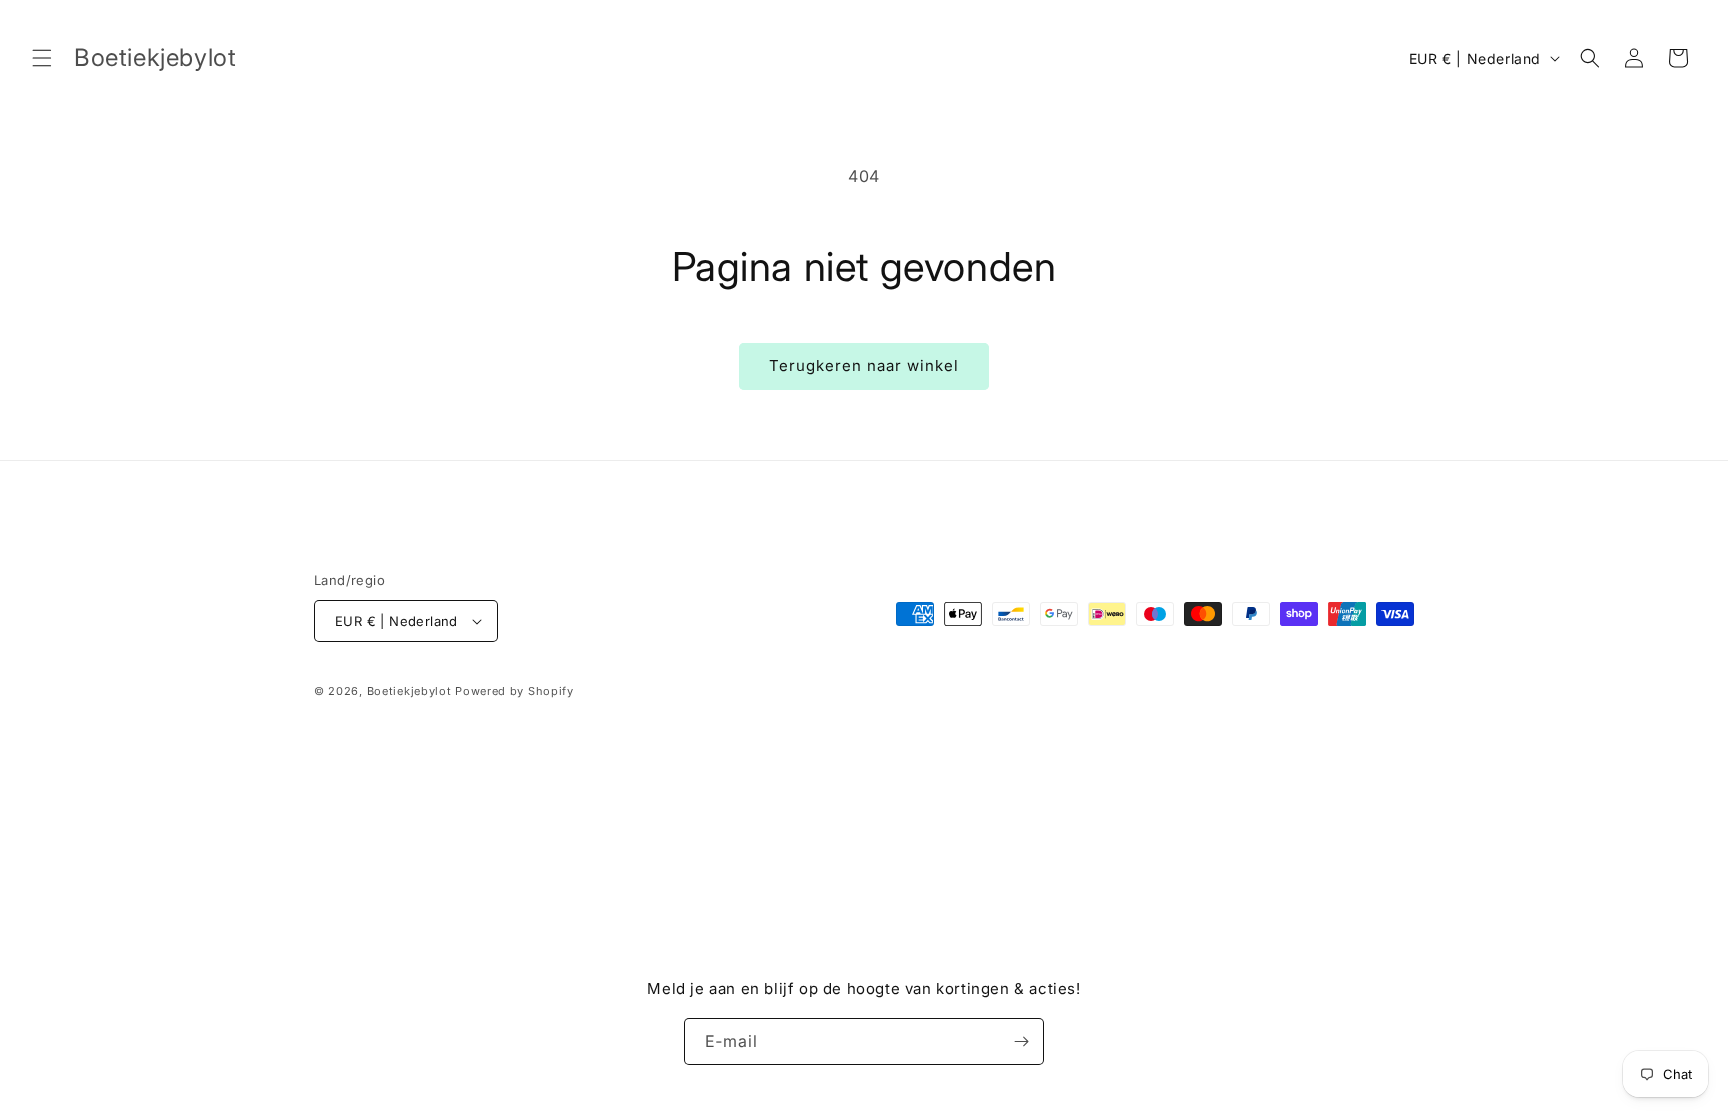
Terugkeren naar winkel (864, 365)
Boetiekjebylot (411, 691)
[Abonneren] (1021, 1041)
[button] (42, 58)
